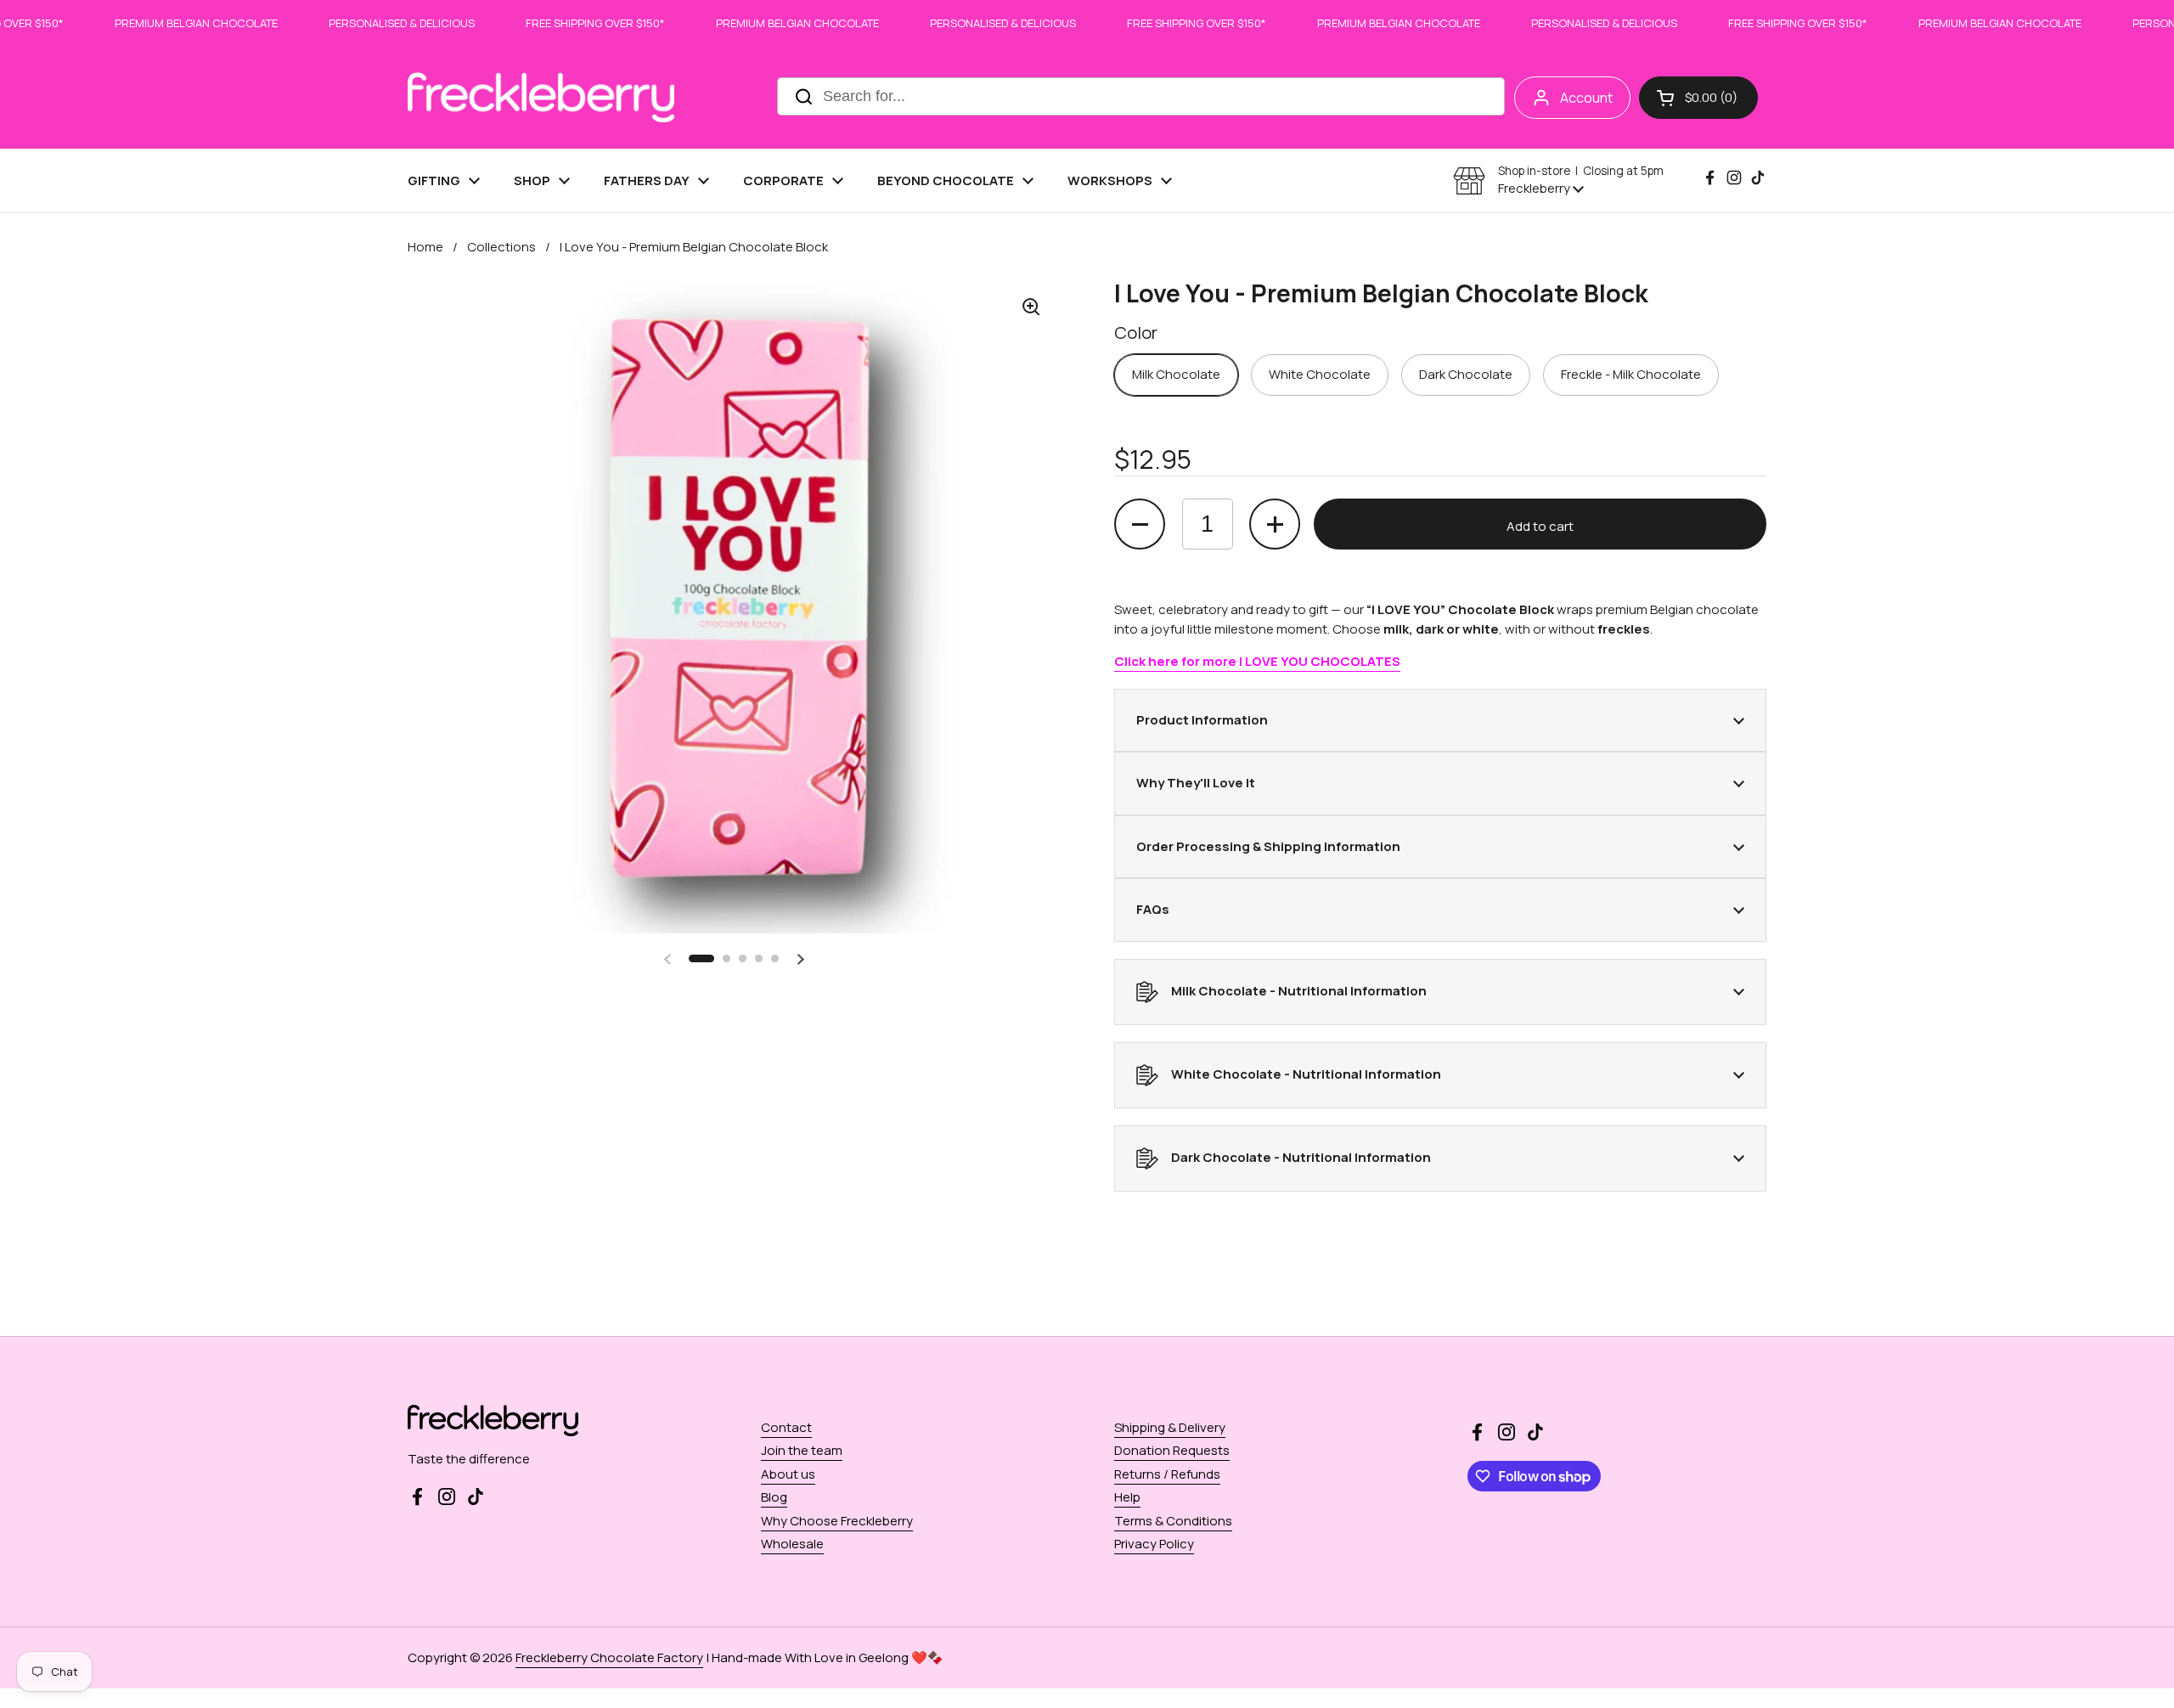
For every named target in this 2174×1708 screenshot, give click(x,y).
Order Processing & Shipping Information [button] (1268, 846)
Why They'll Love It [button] (1196, 783)
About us (788, 1474)
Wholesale (792, 1544)
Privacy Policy (1154, 1544)
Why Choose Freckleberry (837, 1521)
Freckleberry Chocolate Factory (609, 1657)
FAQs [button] (1153, 909)
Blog (774, 1497)
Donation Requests (1172, 1450)
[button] (1698, 98)
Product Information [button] (1202, 720)
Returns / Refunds (1167, 1474)
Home (425, 247)
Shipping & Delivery (1170, 1427)
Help (1127, 1497)
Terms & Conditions (1173, 1521)
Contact (786, 1427)
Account (1586, 98)
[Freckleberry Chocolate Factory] (541, 97)
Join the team (802, 1450)
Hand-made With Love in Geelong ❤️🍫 (828, 1657)
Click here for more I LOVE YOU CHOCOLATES (1257, 661)
